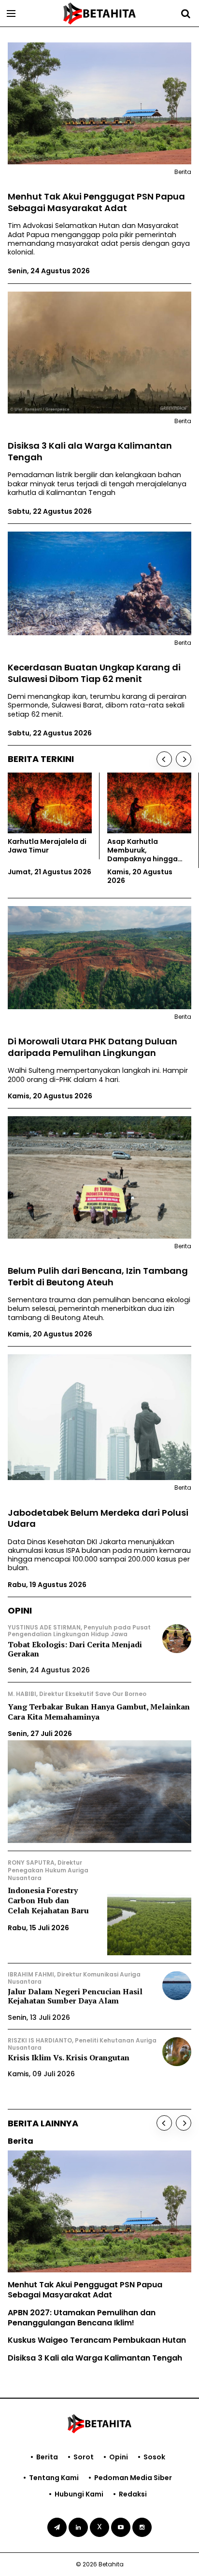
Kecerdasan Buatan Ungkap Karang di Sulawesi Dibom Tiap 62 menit (94, 673)
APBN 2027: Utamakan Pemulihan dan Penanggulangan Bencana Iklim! (82, 2318)
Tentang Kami (54, 2478)
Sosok (154, 2457)
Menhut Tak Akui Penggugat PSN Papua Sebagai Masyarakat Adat (96, 202)
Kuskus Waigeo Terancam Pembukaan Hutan (97, 2340)
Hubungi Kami (79, 2494)
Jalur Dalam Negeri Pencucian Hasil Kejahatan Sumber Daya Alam (75, 1996)
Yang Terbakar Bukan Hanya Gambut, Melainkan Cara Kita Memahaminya (99, 1712)
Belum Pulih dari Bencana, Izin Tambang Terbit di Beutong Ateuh (98, 1276)
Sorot (84, 2457)
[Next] (184, 759)
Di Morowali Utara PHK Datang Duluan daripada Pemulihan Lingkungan (92, 1047)
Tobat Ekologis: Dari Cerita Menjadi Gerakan (75, 1649)
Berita (47, 2457)
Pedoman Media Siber (133, 2478)
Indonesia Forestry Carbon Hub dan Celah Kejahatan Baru (48, 1900)
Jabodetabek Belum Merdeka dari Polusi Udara (98, 1518)
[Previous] (164, 759)
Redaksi (133, 2494)
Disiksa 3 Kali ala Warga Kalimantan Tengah (90, 451)
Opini (119, 2457)
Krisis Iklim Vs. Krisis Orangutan (69, 2057)
